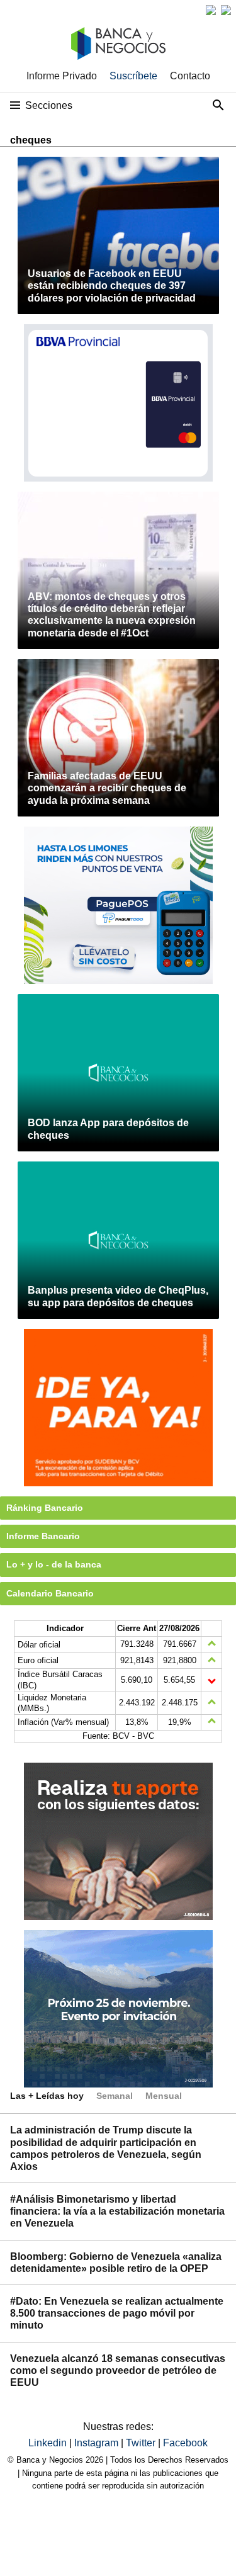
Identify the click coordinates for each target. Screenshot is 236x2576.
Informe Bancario (43, 1536)
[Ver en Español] (226, 10)
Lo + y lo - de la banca (54, 1564)
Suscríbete (133, 76)
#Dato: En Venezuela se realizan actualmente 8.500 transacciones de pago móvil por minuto (117, 2313)
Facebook (185, 2443)
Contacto (190, 76)
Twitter (142, 2443)
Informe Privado (62, 76)
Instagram (98, 2443)
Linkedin (49, 2443)
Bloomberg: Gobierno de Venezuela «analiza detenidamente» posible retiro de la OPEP (116, 2262)
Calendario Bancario (50, 1593)
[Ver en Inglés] (211, 10)
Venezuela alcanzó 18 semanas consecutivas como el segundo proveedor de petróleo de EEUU (118, 2370)
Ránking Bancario (45, 1508)
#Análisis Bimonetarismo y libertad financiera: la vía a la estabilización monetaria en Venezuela (117, 2211)
